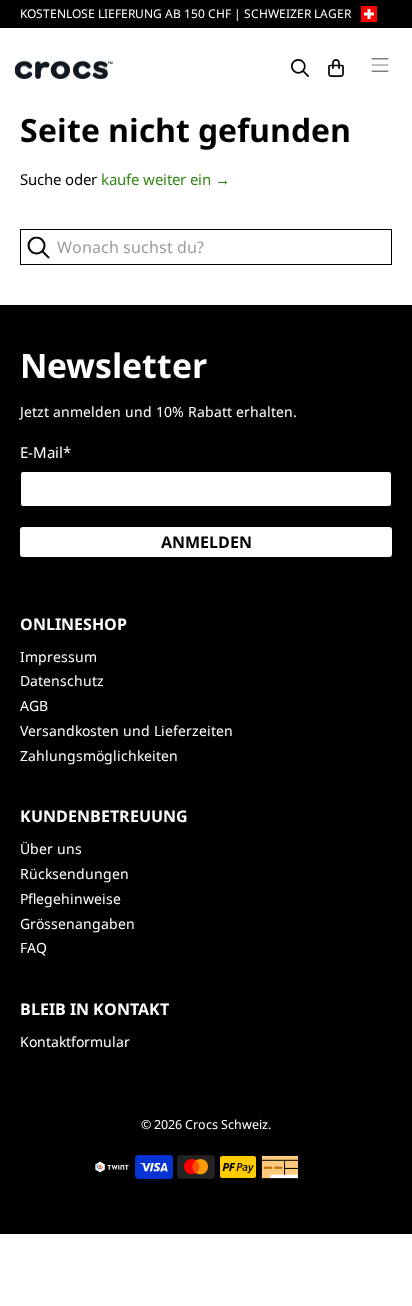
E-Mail (45, 452)
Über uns (51, 848)
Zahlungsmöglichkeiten (99, 755)
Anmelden (206, 542)
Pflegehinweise (70, 898)
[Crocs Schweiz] (65, 68)
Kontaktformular (75, 1041)
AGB (34, 705)
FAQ (33, 947)
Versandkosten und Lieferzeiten (126, 730)
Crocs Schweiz (226, 1124)
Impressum (58, 656)
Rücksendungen (74, 873)
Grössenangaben (77, 923)
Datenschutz (62, 680)
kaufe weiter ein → (165, 179)
